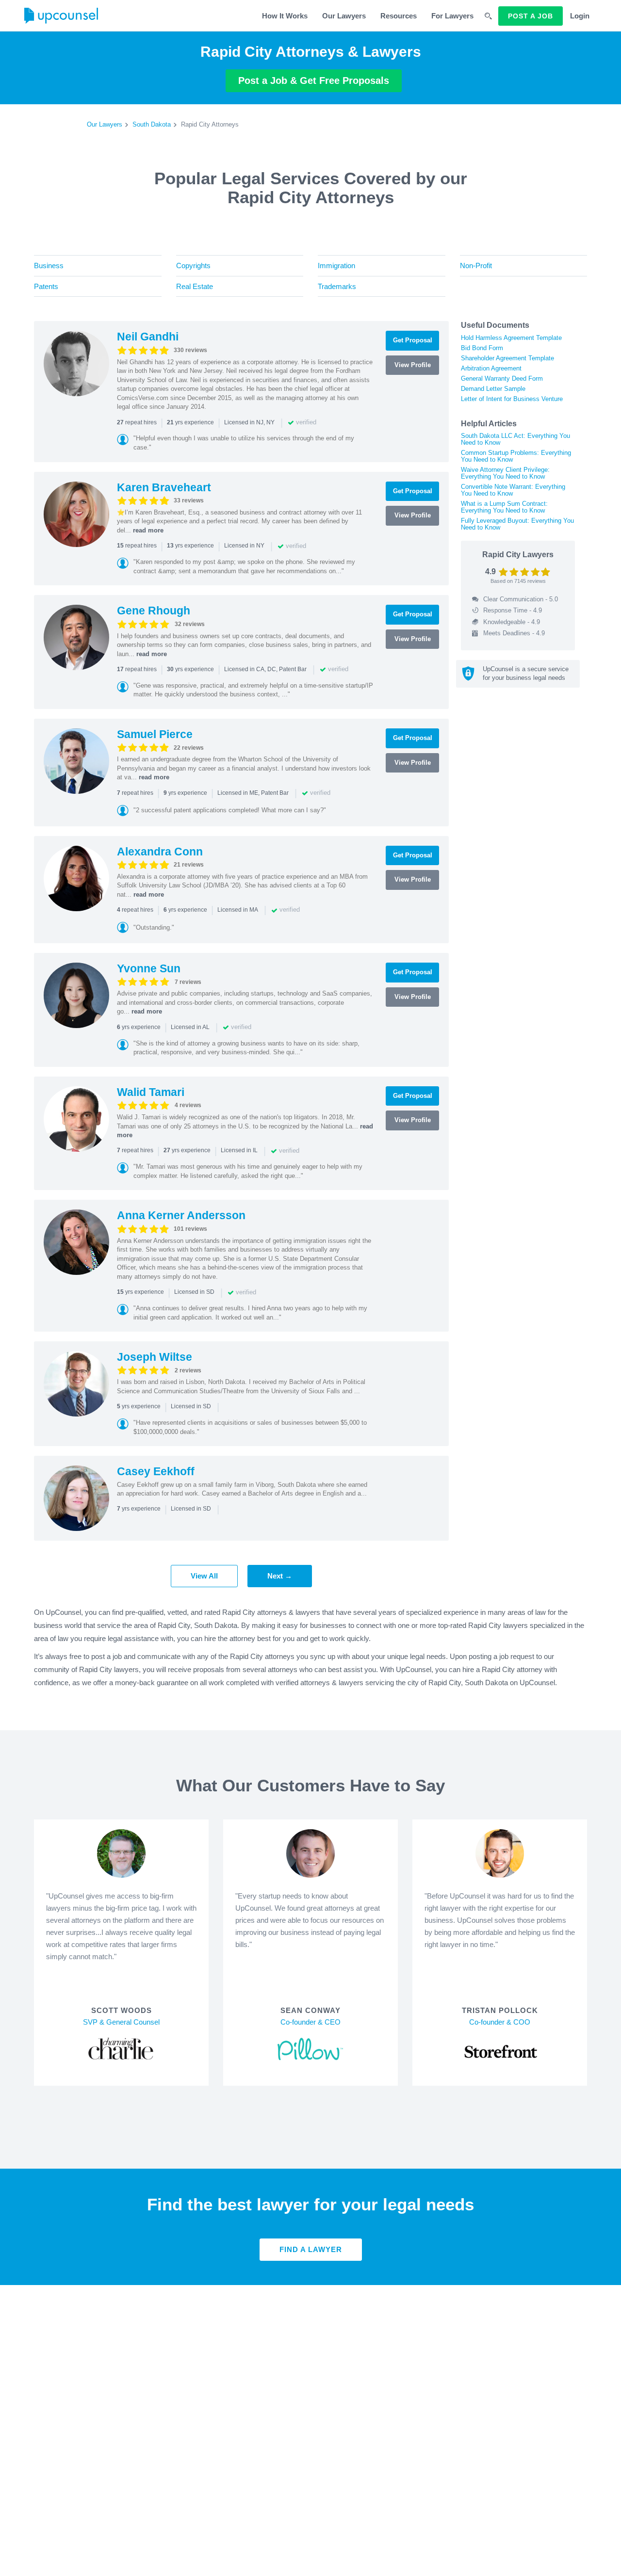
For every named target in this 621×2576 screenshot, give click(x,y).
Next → (280, 1576)
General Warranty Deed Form (502, 378)
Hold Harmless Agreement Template (511, 338)
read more (148, 530)
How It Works (285, 16)
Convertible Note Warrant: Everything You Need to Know (513, 490)
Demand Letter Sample (493, 389)
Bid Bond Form (482, 348)
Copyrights (193, 266)
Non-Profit (476, 266)
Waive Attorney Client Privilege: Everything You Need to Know (505, 473)
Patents (46, 286)
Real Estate (195, 286)
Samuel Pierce (155, 734)
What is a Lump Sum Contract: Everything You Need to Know (504, 507)
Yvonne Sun (149, 968)
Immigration (336, 266)
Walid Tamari (151, 1092)
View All (204, 1576)
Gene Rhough (154, 611)
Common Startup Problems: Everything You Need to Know (516, 456)
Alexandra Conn (160, 852)
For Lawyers (452, 16)
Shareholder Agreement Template (507, 358)
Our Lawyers (344, 16)
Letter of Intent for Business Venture (512, 399)
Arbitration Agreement (491, 368)
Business (49, 266)
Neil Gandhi (148, 337)
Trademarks (337, 286)
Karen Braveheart (164, 487)
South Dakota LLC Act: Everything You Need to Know (515, 439)
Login (580, 16)
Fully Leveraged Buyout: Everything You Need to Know (517, 524)
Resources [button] (399, 16)
